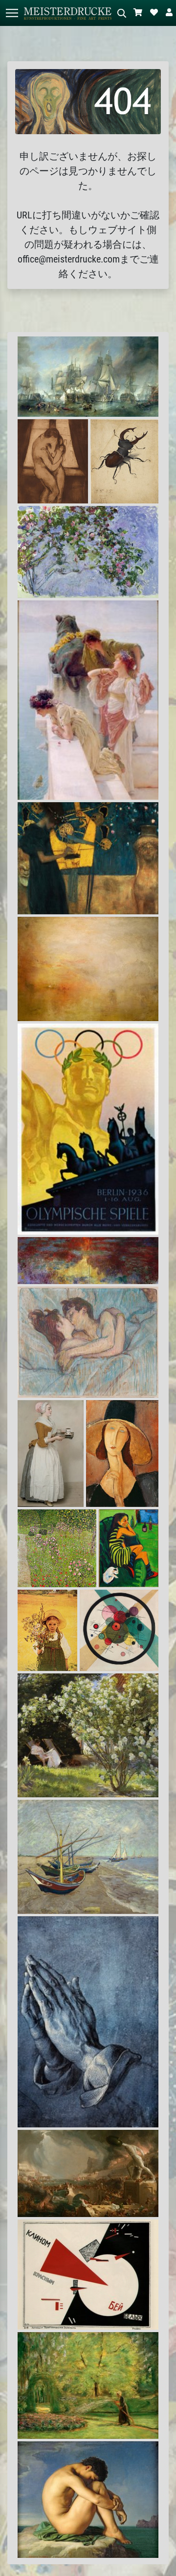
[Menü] (12, 13)
